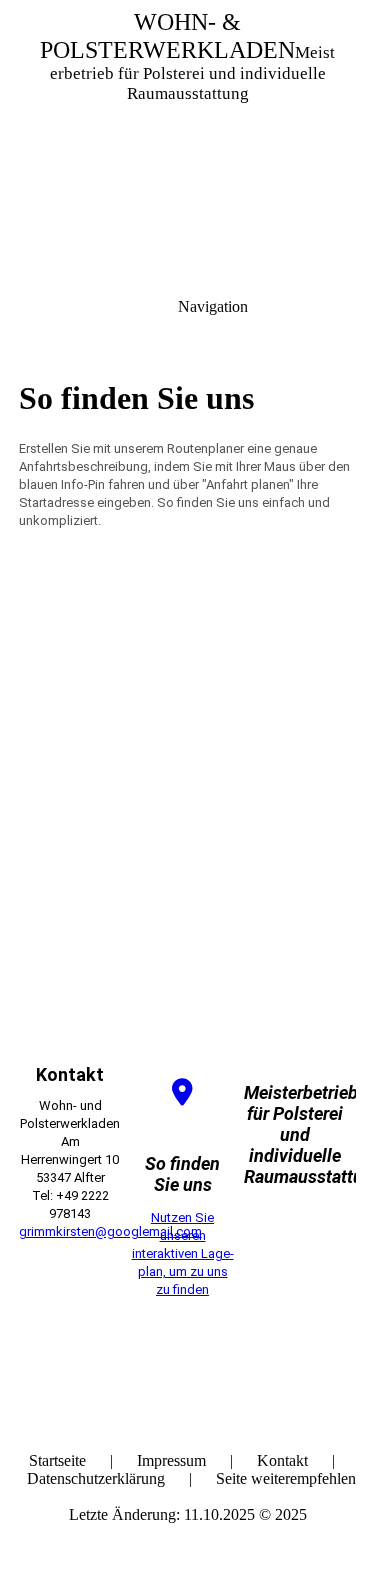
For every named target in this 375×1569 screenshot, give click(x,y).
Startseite (57, 1460)
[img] (187, 140)
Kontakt (282, 1460)
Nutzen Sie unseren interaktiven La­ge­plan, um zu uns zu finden (183, 1253)
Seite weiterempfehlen (286, 1478)
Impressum (171, 1460)
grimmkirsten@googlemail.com (110, 1231)
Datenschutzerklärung (96, 1478)
